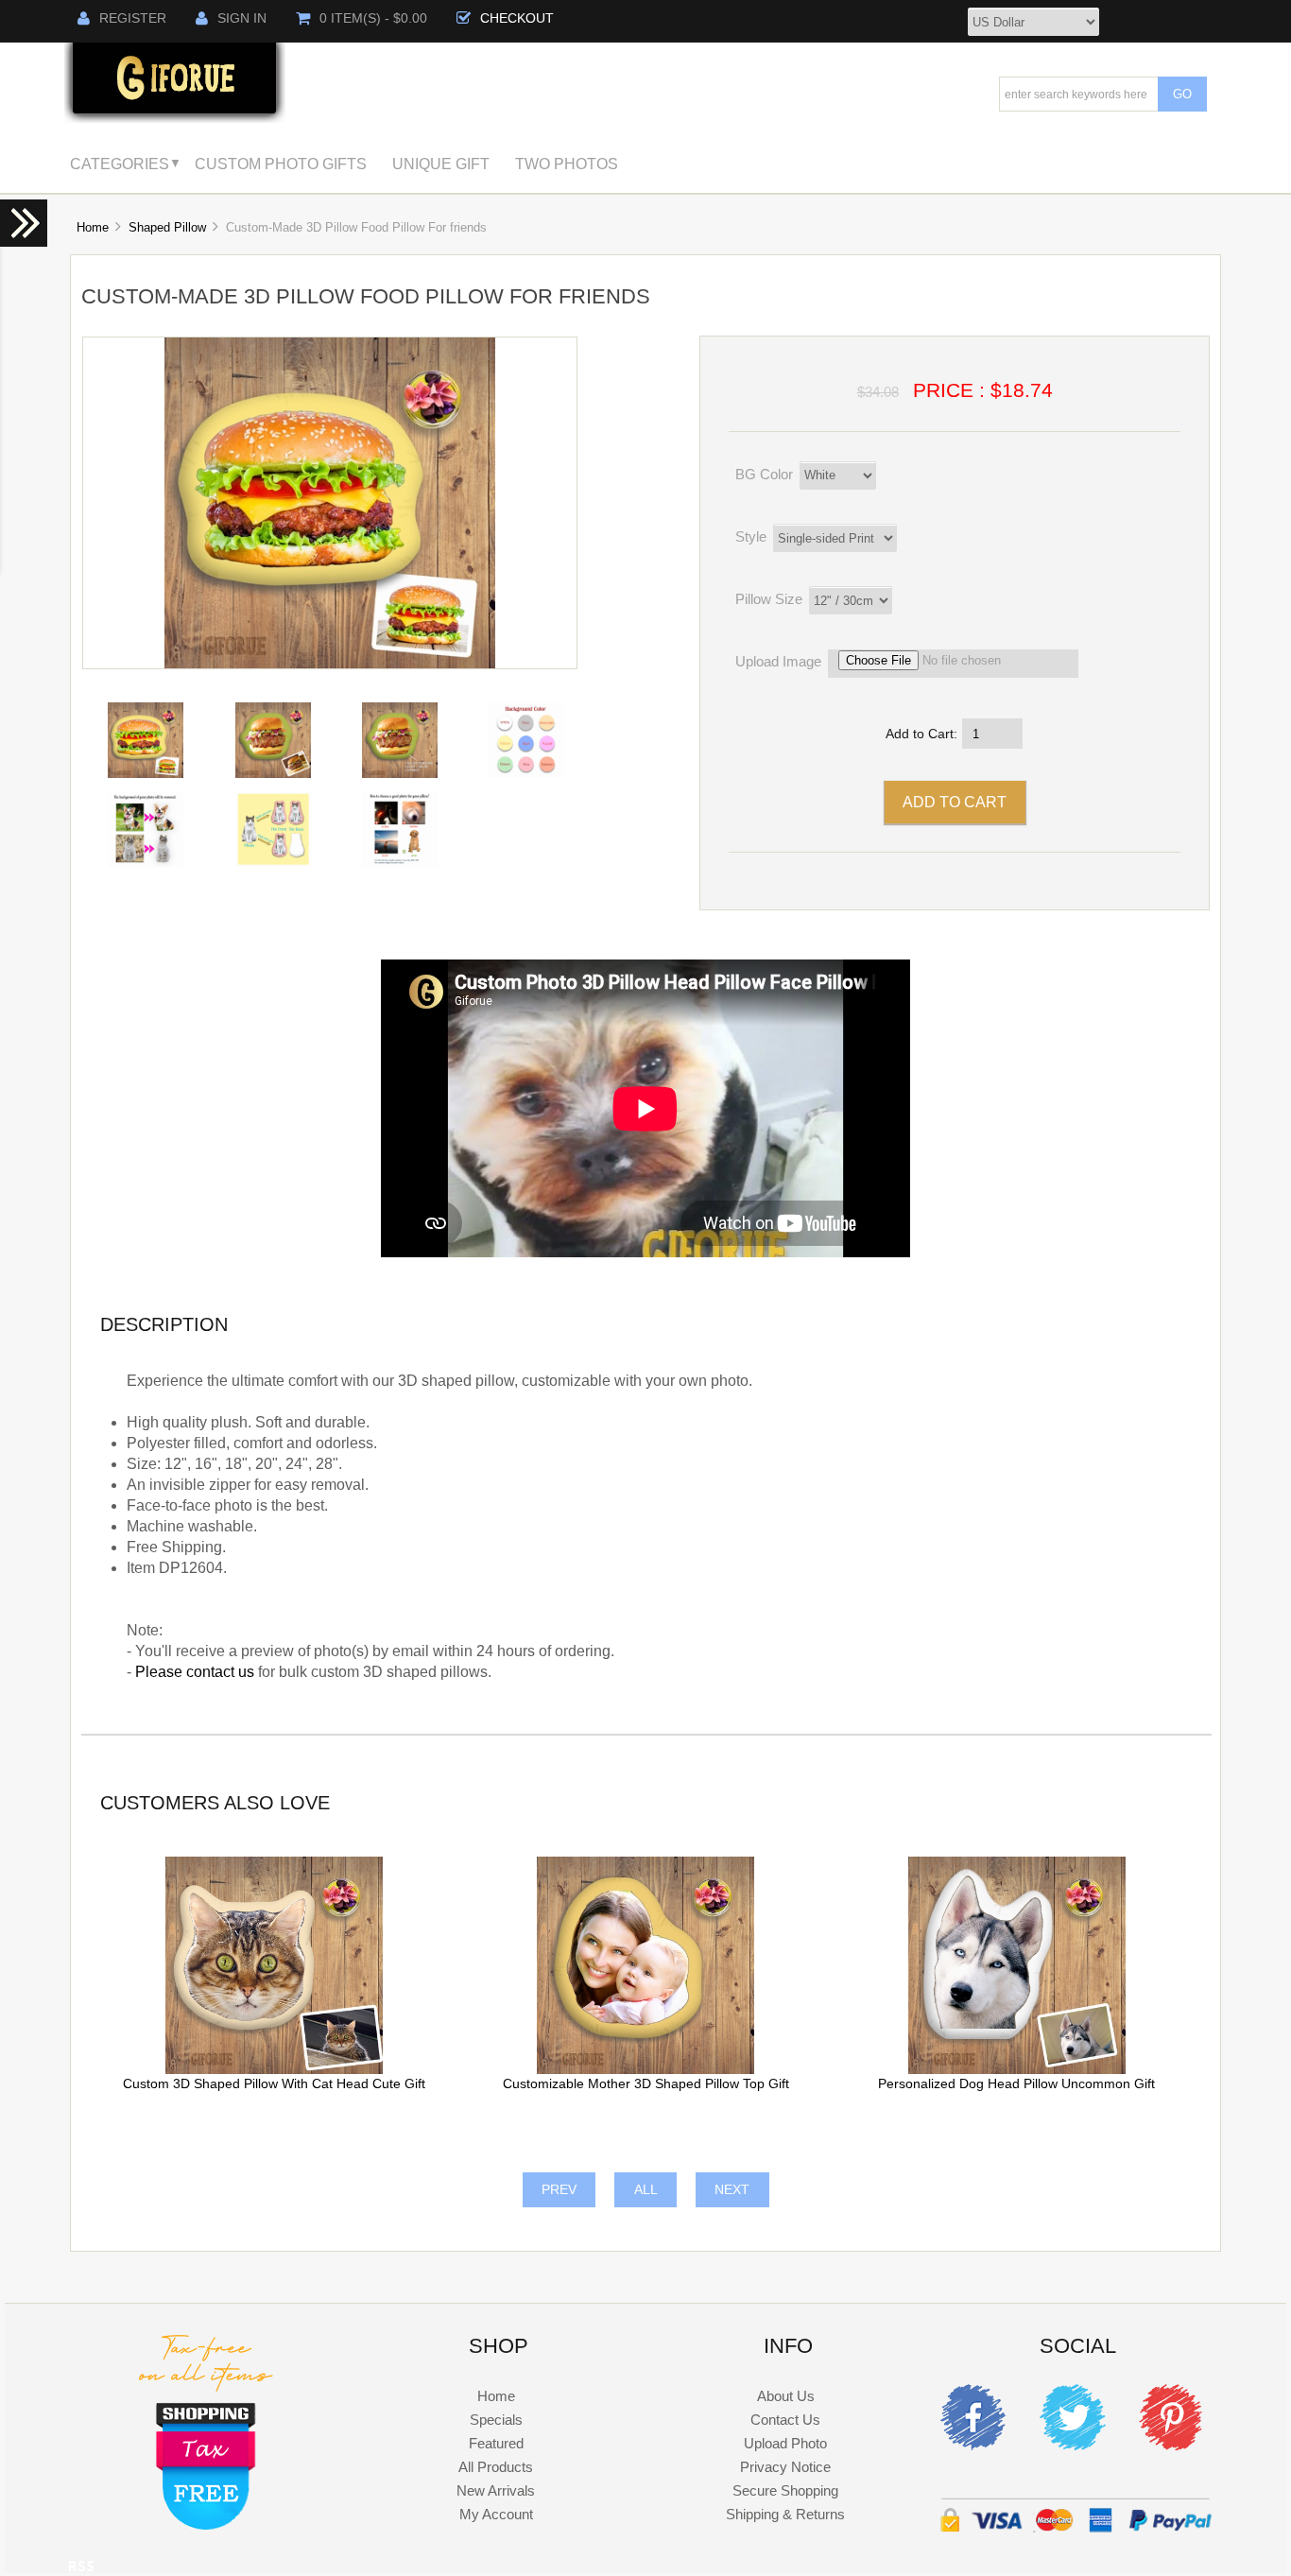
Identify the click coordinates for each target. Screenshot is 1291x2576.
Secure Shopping (785, 2490)
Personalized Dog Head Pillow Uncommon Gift (1016, 2084)
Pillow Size (769, 599)
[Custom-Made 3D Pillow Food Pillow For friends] (330, 664)
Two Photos (567, 164)
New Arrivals (496, 2490)
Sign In (242, 18)
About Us (786, 2396)
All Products (496, 2467)
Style (751, 536)
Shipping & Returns (785, 2514)
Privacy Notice (785, 2467)
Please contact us (195, 1672)
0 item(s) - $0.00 (373, 18)
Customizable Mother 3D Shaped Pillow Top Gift (646, 2084)
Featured (496, 2443)
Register (133, 18)
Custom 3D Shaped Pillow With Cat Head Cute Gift (274, 2084)
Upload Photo (785, 2443)
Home (93, 227)
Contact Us (785, 2420)
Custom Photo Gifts (281, 164)
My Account (496, 2514)
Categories (120, 164)
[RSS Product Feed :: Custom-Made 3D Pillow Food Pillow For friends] (81, 2569)
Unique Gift (441, 164)
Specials (496, 2420)
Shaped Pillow (167, 227)
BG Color (764, 474)
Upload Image (778, 661)
